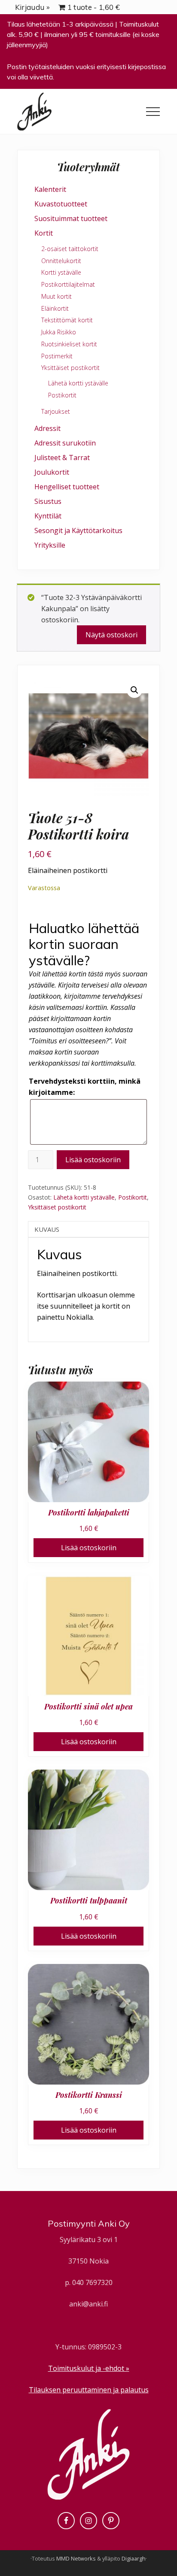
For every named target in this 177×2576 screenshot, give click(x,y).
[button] (153, 112)
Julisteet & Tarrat (62, 458)
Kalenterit (50, 189)
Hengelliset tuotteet (67, 487)
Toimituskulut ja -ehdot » (89, 2368)
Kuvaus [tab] (47, 1229)
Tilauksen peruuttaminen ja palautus (89, 2390)
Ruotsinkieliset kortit (69, 344)
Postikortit (133, 1197)
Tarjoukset (56, 411)
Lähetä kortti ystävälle (84, 1197)
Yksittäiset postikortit (57, 1207)
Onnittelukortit (61, 261)
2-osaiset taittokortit (70, 249)
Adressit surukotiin (65, 443)
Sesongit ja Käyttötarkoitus (78, 530)
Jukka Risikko (59, 332)
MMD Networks (76, 2558)
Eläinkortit (55, 308)
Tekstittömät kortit (67, 320)
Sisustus (48, 501)
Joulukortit (52, 472)
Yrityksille (50, 545)
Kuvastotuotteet (61, 204)
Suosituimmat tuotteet (71, 218)
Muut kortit (56, 296)
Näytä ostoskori (111, 635)
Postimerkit (57, 356)
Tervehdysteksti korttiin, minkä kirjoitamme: (85, 1087)
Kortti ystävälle (61, 272)
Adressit (47, 428)
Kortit (44, 233)
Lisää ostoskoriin (93, 1160)
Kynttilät (48, 516)
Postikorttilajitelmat (68, 284)
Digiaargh (134, 2558)
